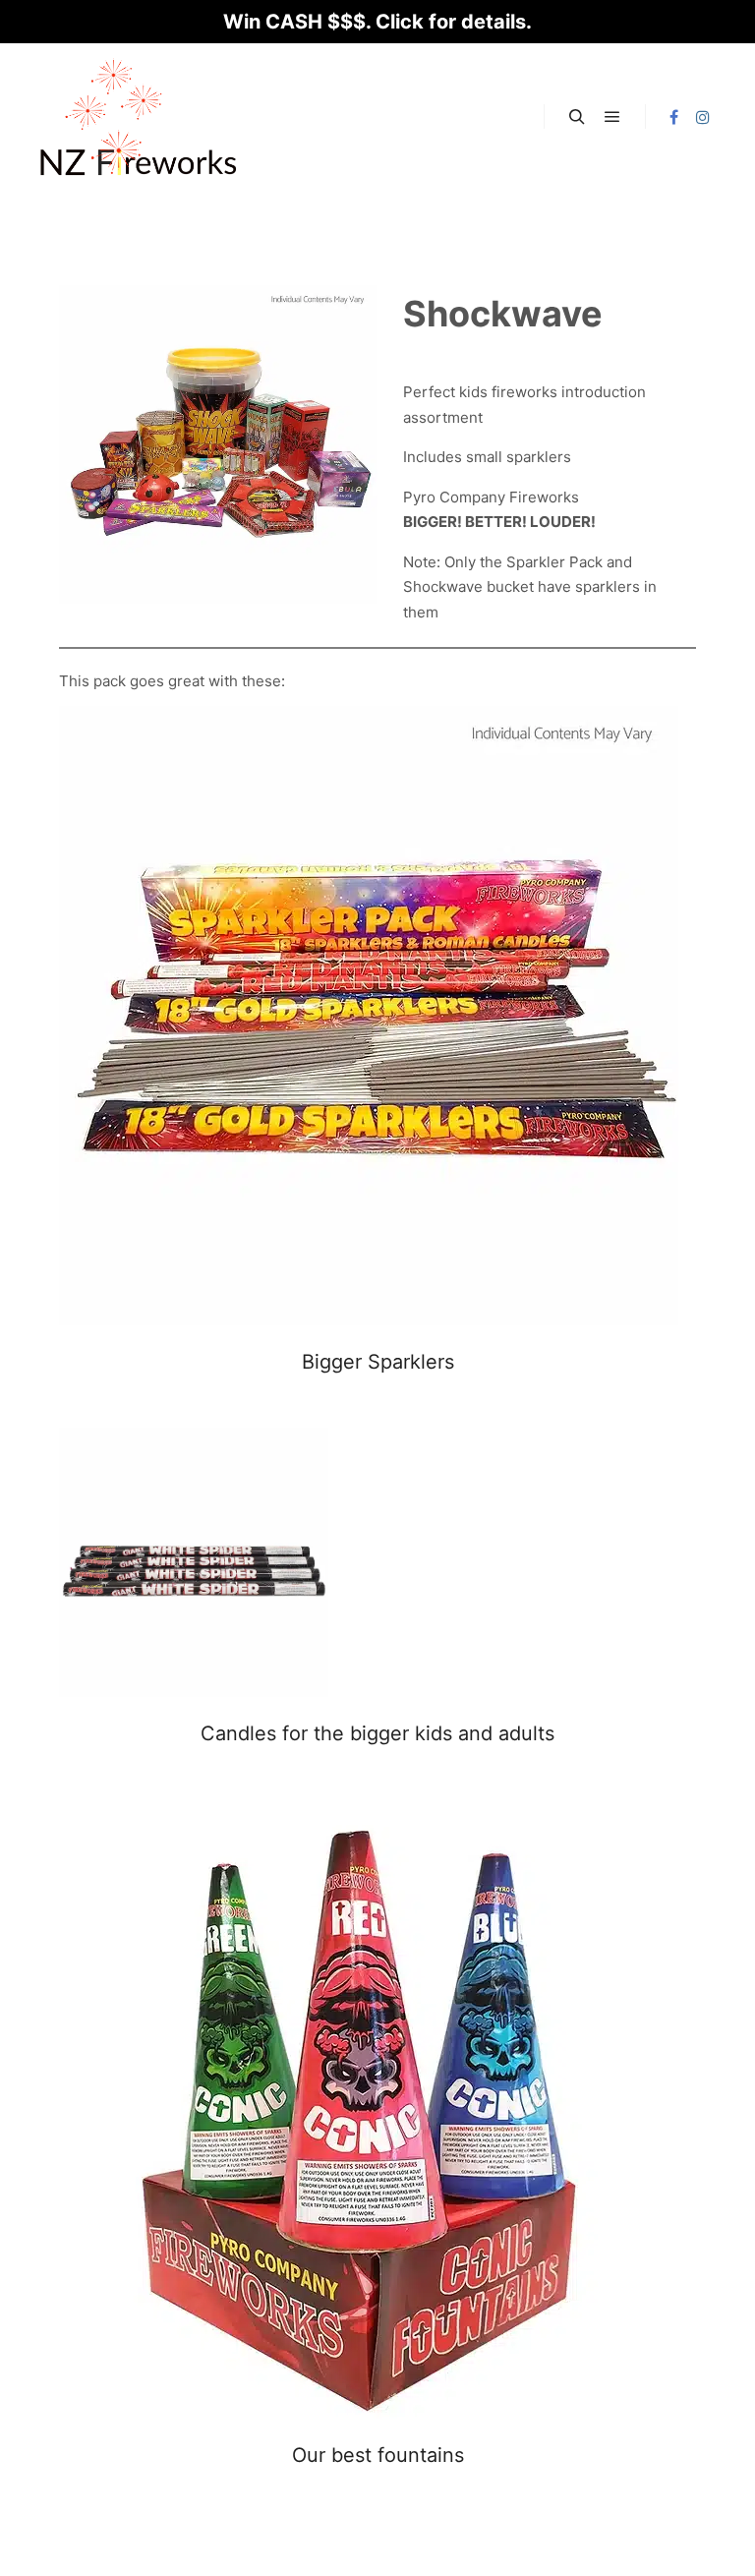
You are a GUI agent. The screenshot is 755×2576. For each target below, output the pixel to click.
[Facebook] (673, 117)
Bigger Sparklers (378, 1362)
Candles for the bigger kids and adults (377, 1733)
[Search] (577, 117)
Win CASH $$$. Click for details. (377, 22)
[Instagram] (703, 117)
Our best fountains (378, 2455)
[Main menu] (612, 117)
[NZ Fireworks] (138, 117)
